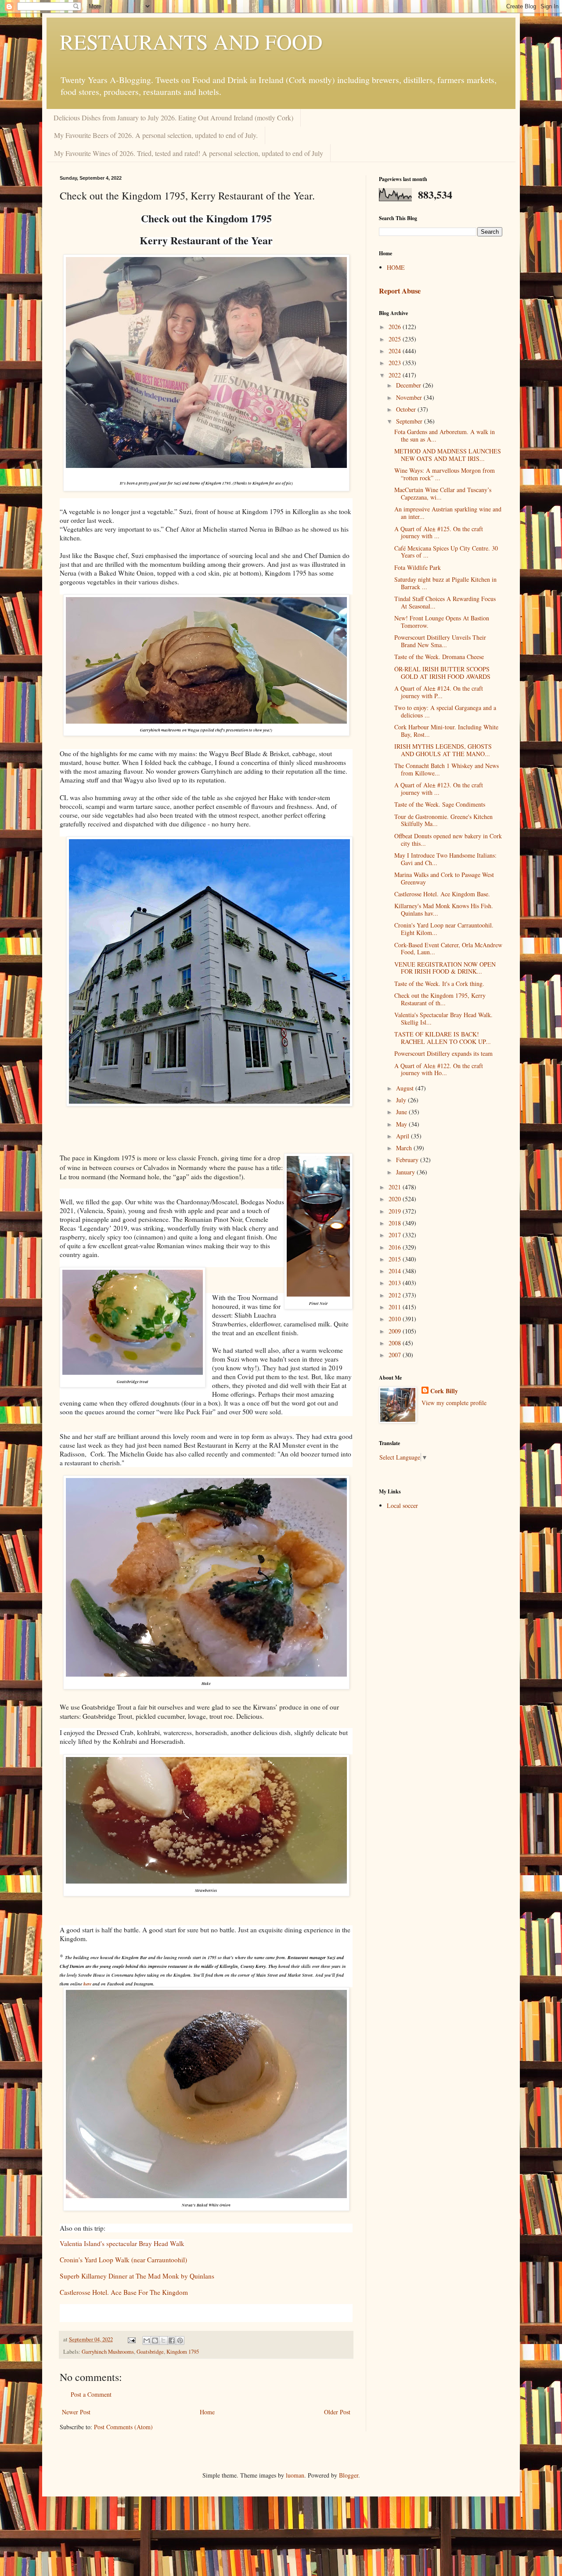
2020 (396, 1199)
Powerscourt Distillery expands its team (443, 1053)
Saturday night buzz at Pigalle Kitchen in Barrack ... (445, 583)
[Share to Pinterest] (180, 2341)
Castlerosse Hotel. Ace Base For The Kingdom (124, 2292)
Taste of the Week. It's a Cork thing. (439, 984)
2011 (396, 1307)
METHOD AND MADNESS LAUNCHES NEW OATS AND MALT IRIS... (448, 455)
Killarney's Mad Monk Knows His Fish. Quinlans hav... (444, 909)
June (402, 1112)
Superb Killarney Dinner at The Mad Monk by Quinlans (137, 2276)
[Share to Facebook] (172, 2341)
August (406, 1088)
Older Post (337, 2412)
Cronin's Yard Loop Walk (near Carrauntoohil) (123, 2260)
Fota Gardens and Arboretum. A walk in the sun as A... (445, 435)
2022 (396, 375)
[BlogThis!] (155, 2341)
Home (207, 2412)
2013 (396, 1283)
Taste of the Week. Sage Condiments (440, 804)
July (402, 1100)
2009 (396, 1331)
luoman (295, 2475)
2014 (396, 1271)
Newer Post (76, 2412)
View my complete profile (454, 1403)
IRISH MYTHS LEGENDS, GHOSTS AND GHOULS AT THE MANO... (443, 750)
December (409, 385)
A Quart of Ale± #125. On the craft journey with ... (439, 533)
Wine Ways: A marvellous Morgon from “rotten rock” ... (445, 474)
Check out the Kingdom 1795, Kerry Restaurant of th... (440, 999)
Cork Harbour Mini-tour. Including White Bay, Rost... (446, 731)
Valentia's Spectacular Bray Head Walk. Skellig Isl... (443, 1018)
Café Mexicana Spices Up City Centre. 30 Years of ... (446, 552)
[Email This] (147, 2341)
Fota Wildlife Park (418, 567)
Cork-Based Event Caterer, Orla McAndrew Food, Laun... (448, 949)
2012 (396, 1295)
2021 (396, 1187)
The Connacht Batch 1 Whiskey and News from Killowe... (447, 769)
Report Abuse (400, 291)
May (402, 1124)
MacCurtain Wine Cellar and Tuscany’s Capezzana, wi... (443, 493)
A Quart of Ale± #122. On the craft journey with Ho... (439, 1069)
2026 (396, 327)
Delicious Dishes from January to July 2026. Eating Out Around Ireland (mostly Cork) (173, 118)
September (410, 421)
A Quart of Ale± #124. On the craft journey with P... (439, 692)
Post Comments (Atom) (123, 2427)
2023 (396, 363)
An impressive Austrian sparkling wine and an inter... (448, 513)
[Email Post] (131, 2339)
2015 (396, 1259)
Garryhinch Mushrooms (108, 2352)
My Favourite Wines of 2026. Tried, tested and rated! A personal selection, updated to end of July (189, 153)
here (87, 1984)
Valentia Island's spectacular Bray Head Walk (122, 2243)
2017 (396, 1235)
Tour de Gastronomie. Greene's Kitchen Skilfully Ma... (443, 820)
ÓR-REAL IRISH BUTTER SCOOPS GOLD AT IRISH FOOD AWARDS (442, 673)
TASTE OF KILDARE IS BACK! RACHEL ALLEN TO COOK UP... (443, 1038)
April (403, 1136)
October (407, 409)
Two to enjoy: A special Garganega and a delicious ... (445, 711)
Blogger (349, 2475)
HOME (396, 267)
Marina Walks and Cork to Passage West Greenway (444, 878)
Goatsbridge (150, 2352)
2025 (396, 339)
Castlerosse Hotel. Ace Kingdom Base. (442, 894)
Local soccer (402, 1505)
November (410, 397)
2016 (396, 1247)
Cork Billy (444, 1391)
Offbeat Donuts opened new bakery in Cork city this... (448, 840)
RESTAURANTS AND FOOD (191, 41)
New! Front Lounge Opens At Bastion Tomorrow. (442, 622)
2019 (396, 1211)
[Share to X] (163, 2341)
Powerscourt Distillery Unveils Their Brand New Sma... (440, 641)
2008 (396, 1343)
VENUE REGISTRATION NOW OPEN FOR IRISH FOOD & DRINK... (445, 968)
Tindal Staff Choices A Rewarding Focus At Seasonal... (445, 602)
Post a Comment (91, 2394)
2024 (396, 351)
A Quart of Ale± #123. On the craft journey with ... (439, 789)
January (406, 1172)
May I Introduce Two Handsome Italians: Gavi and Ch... (445, 859)
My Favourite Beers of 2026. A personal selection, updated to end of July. (156, 135)
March (405, 1148)
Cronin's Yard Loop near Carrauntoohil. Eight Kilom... (444, 929)
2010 (396, 1319)
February (408, 1160)
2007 (396, 1355)
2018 (396, 1223)
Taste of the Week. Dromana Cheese (439, 657)
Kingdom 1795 (183, 2352)
